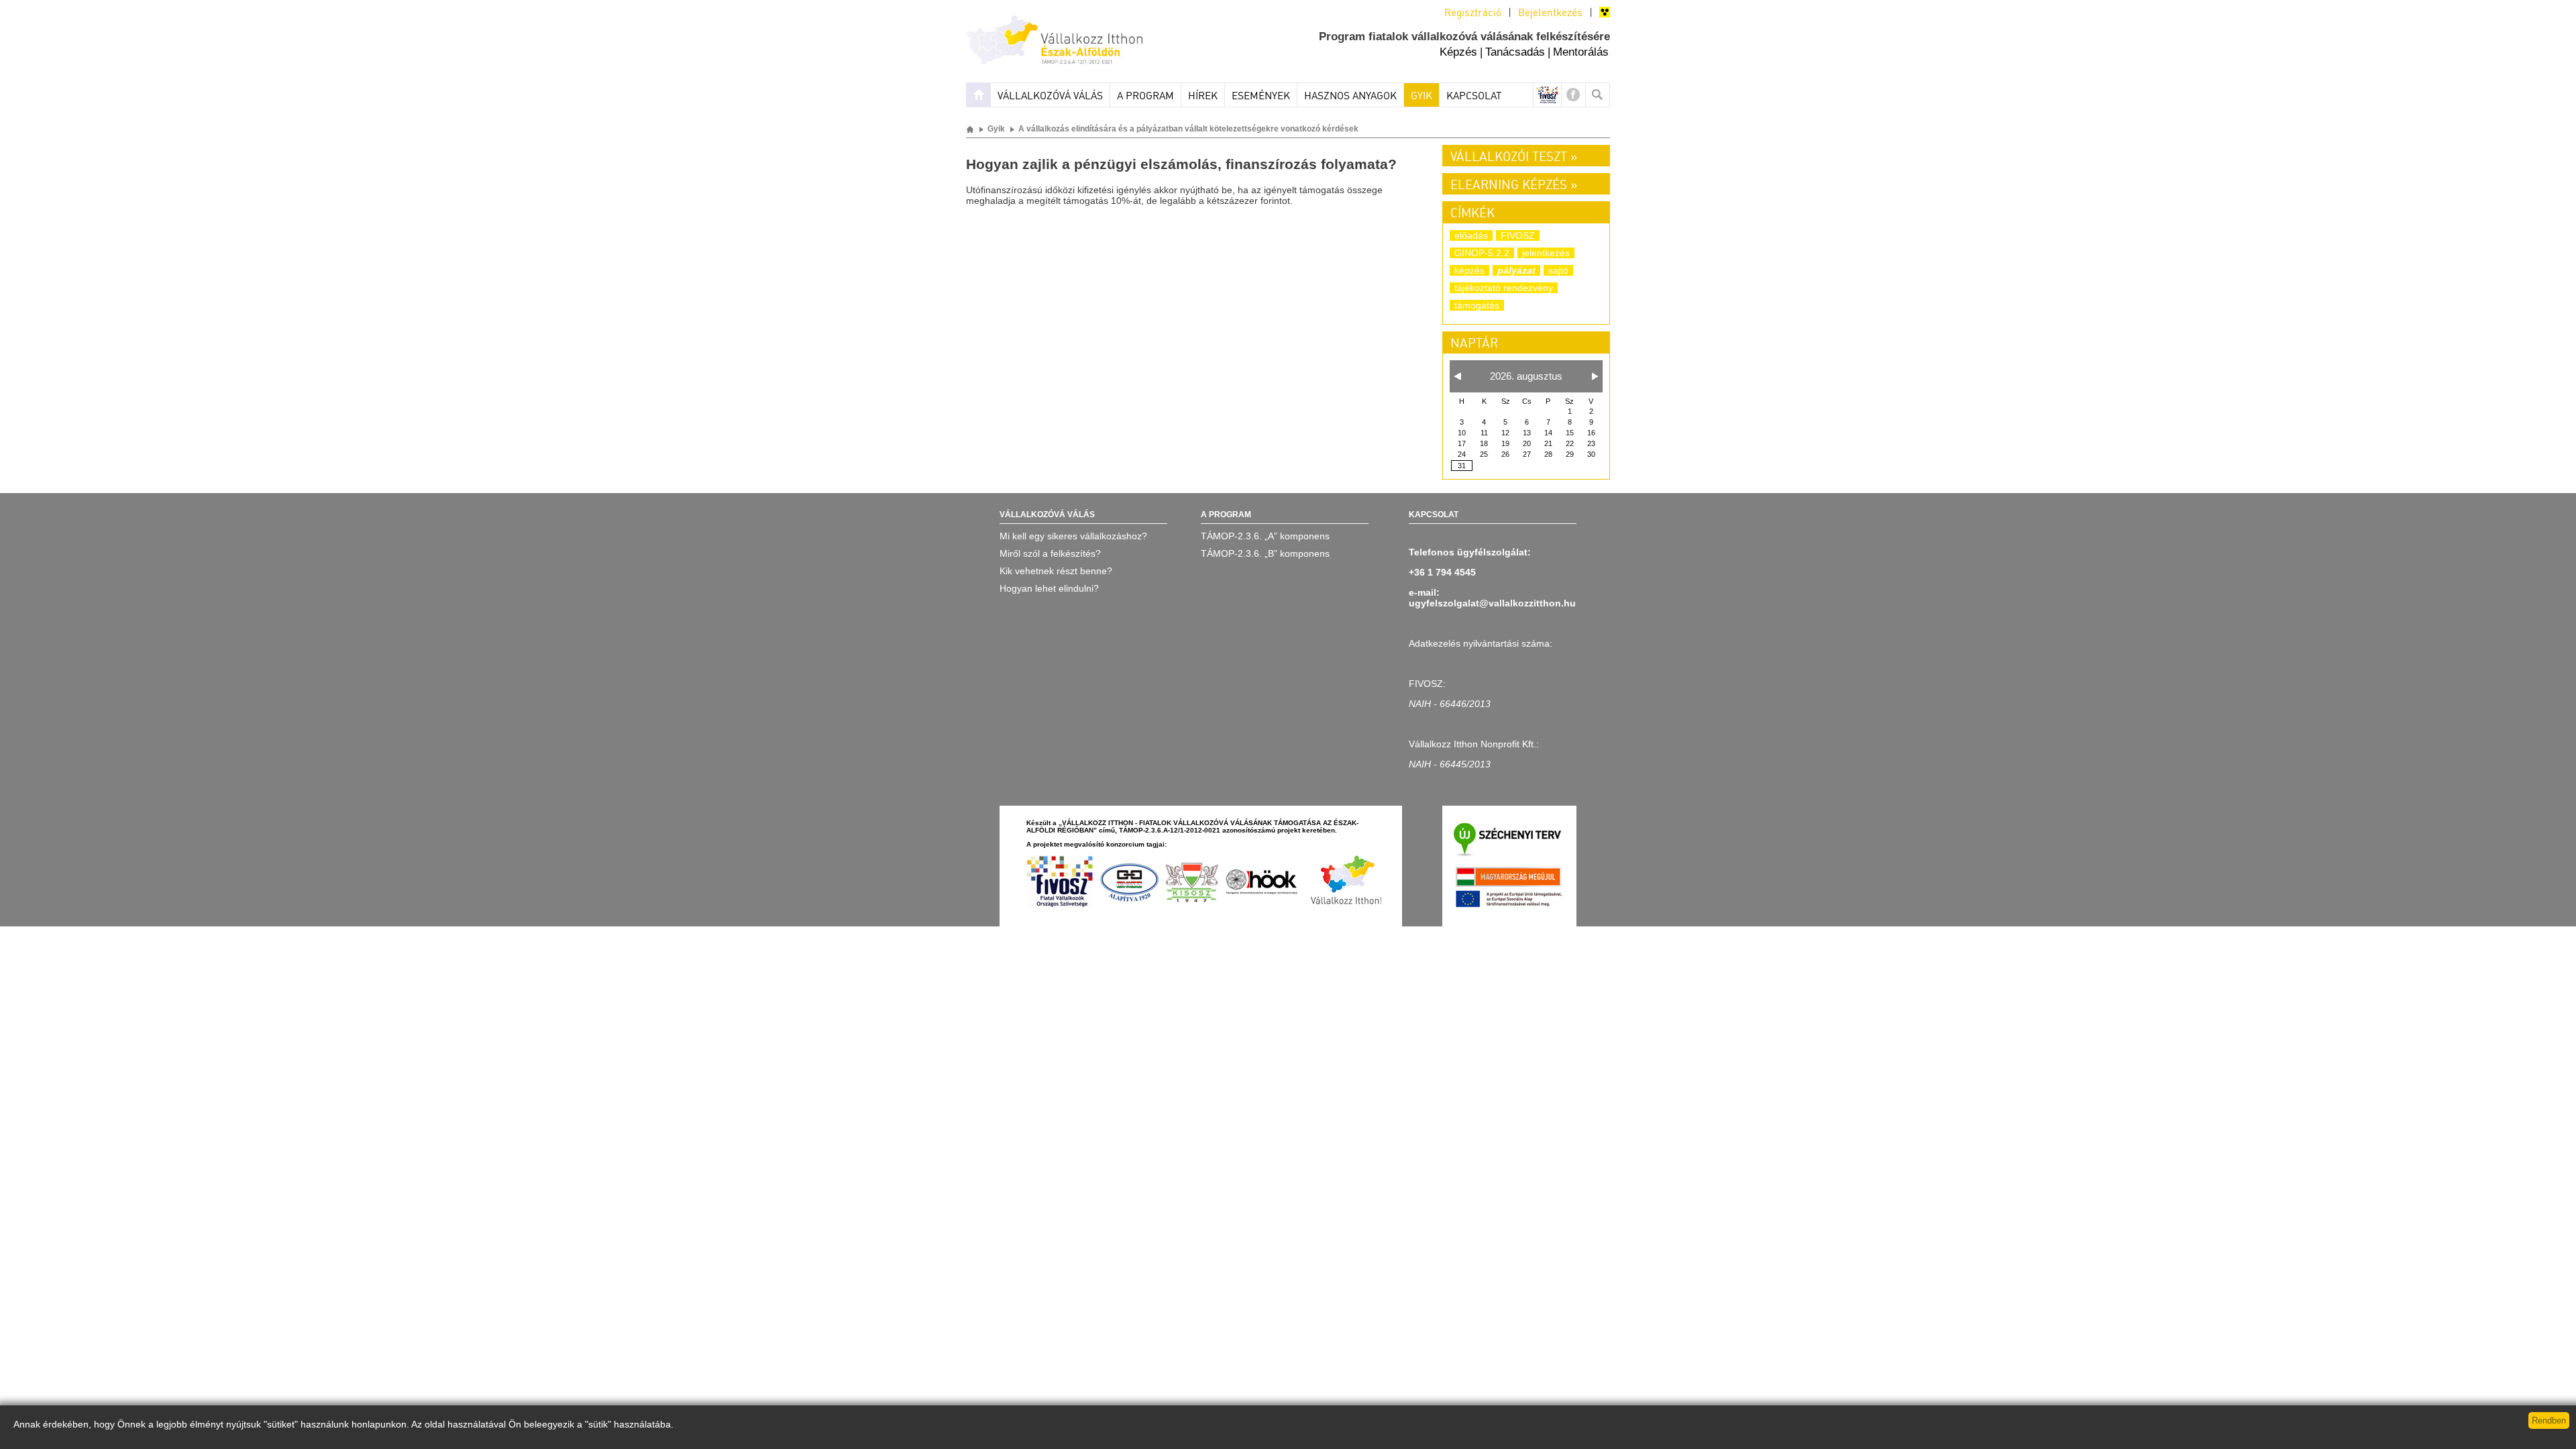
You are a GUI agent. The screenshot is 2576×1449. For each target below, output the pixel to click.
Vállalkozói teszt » (1514, 158)
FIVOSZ (1518, 235)
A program (1145, 97)
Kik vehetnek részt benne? (1056, 571)
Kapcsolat (1474, 97)
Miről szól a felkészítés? (1050, 553)
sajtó (1558, 270)
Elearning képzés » (1514, 186)
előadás (1471, 235)
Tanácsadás (1515, 52)
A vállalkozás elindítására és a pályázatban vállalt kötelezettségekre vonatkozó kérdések (1188, 129)
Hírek (1203, 97)
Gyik (1421, 97)
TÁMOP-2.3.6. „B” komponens (1265, 553)
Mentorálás (1581, 52)
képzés (1469, 270)
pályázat (1516, 270)
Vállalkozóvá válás (1050, 97)
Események (1261, 97)
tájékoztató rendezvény (1504, 288)
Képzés (1458, 52)
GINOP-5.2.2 (1482, 253)
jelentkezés (1546, 253)
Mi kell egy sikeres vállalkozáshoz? (1073, 536)
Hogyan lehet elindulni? (1049, 588)
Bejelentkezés (1550, 13)
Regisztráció (1473, 13)
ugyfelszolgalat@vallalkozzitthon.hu (1492, 603)
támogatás (1477, 305)
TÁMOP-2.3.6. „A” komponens (1265, 536)
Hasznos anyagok (1350, 97)
